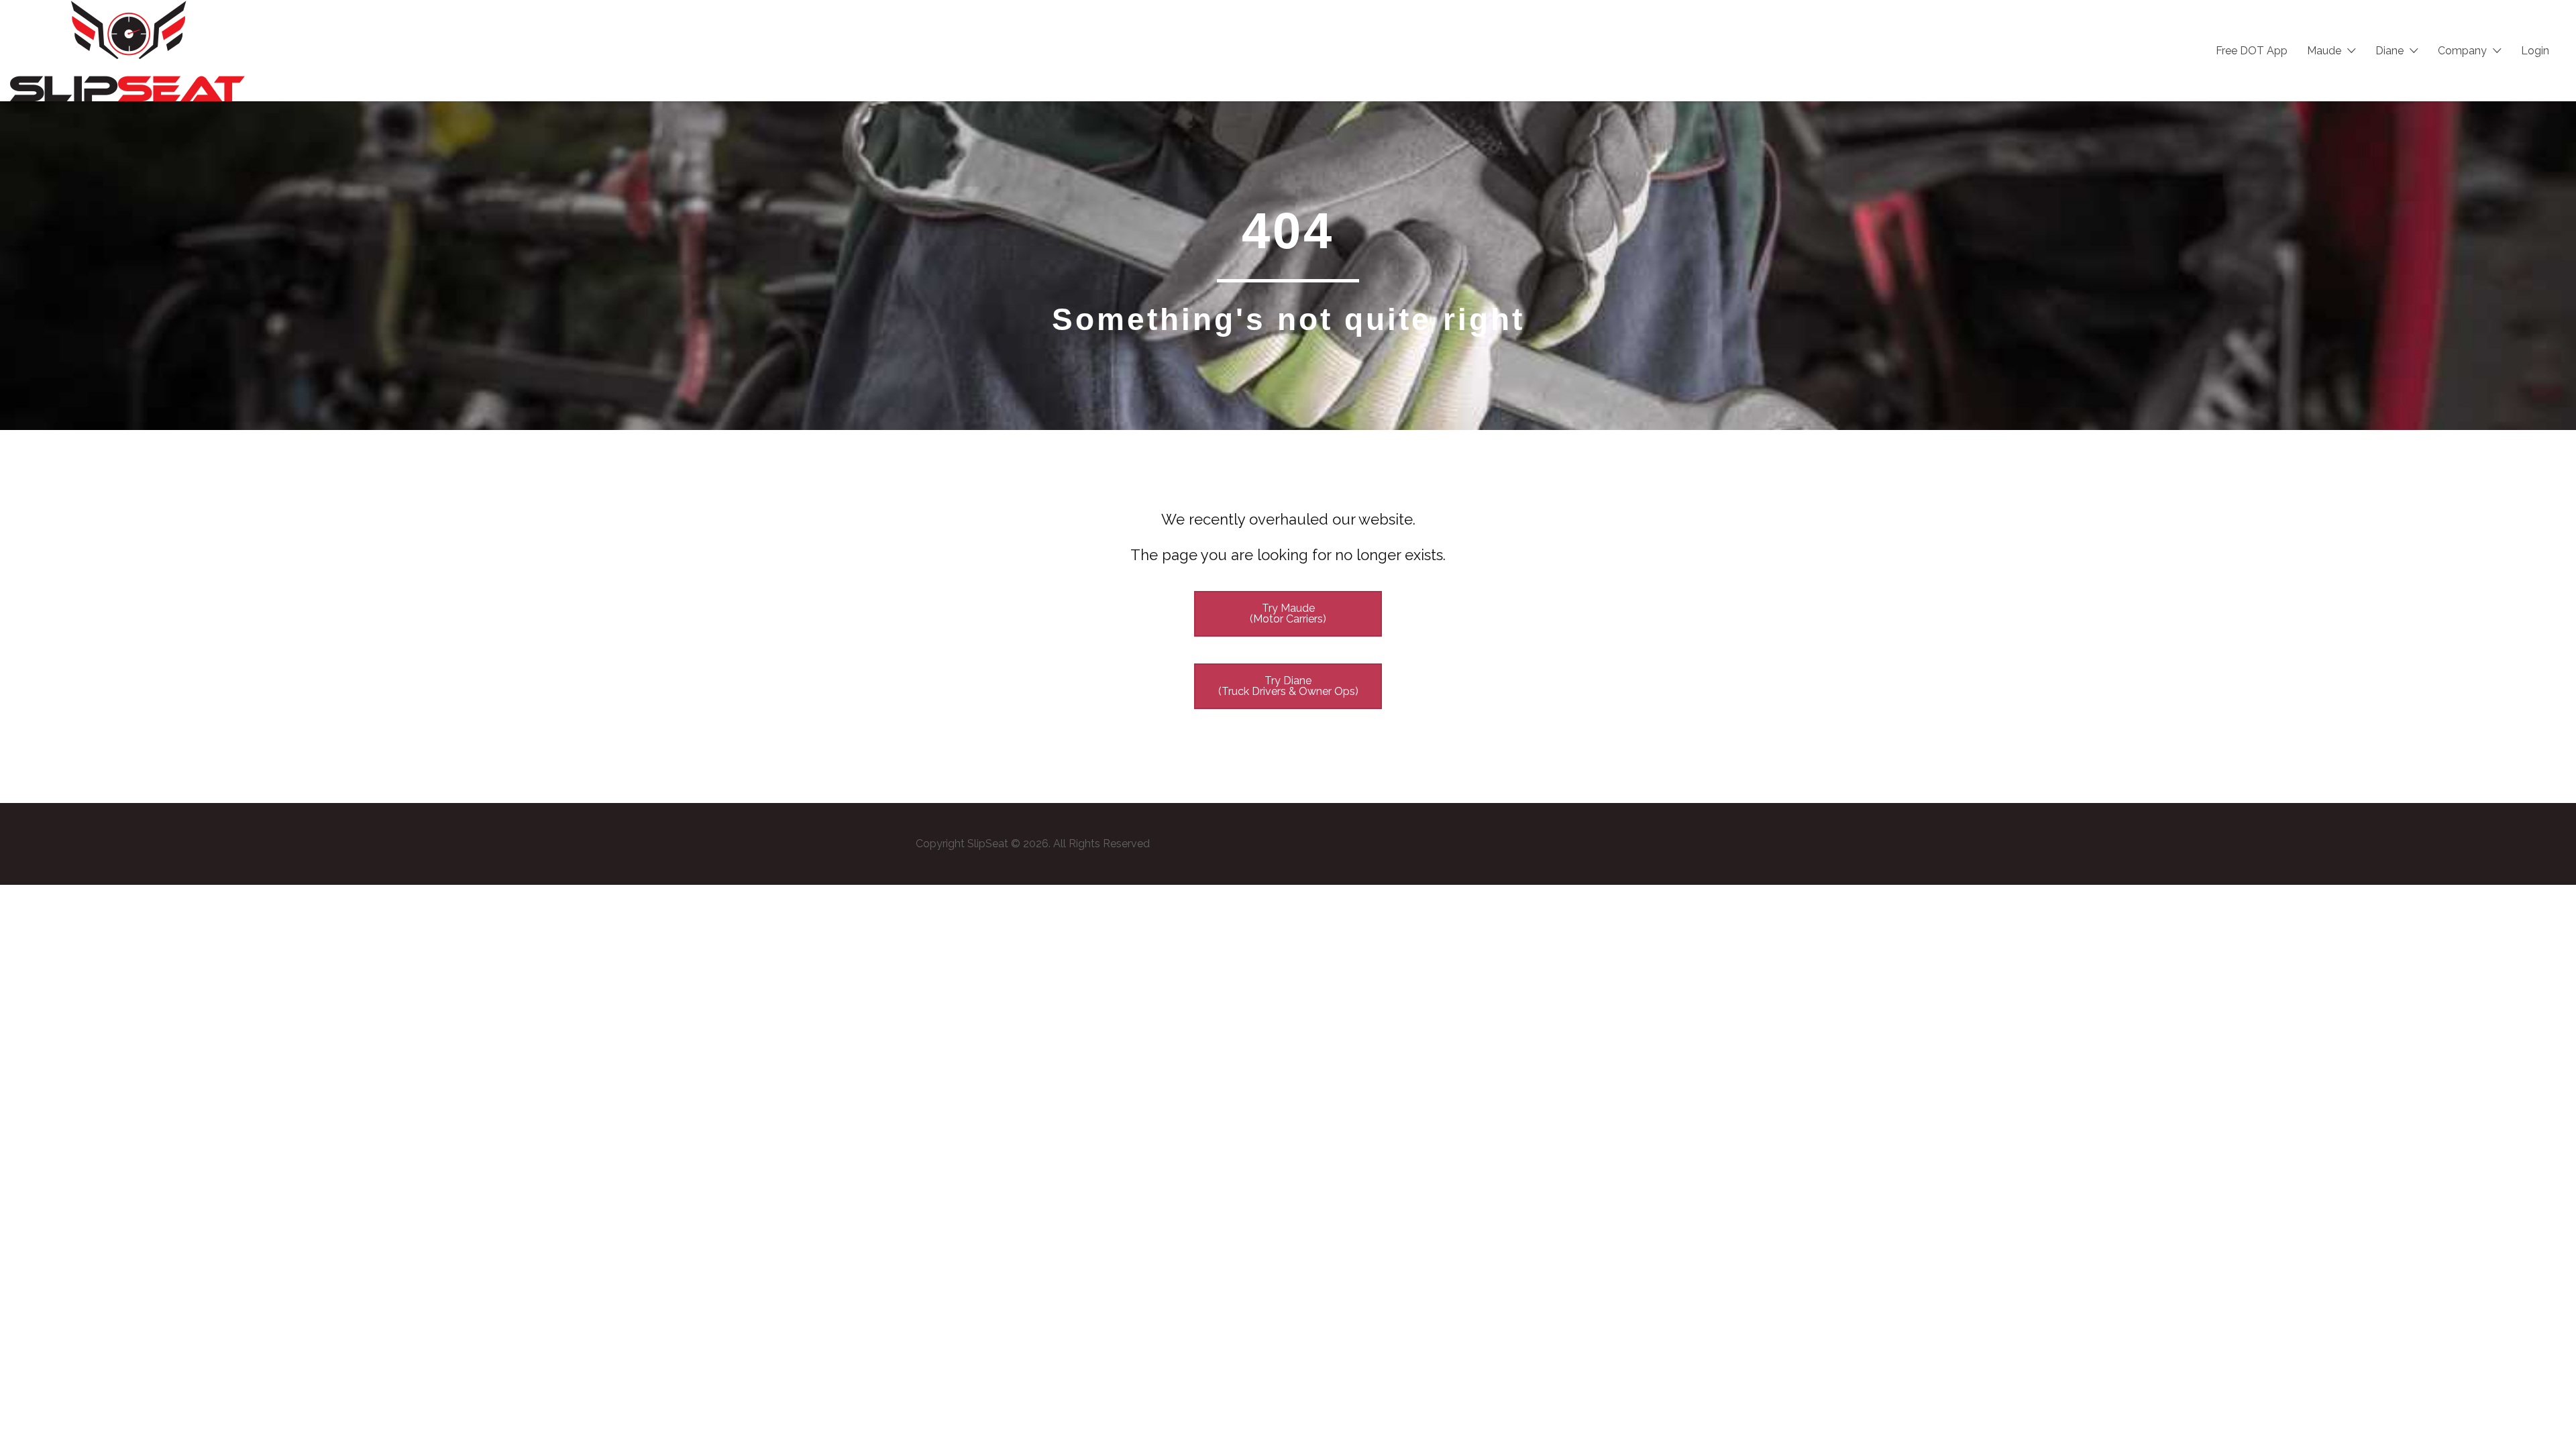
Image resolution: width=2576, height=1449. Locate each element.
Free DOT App (2252, 51)
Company (2462, 51)
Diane (2390, 51)
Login (2535, 51)
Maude (2324, 51)
